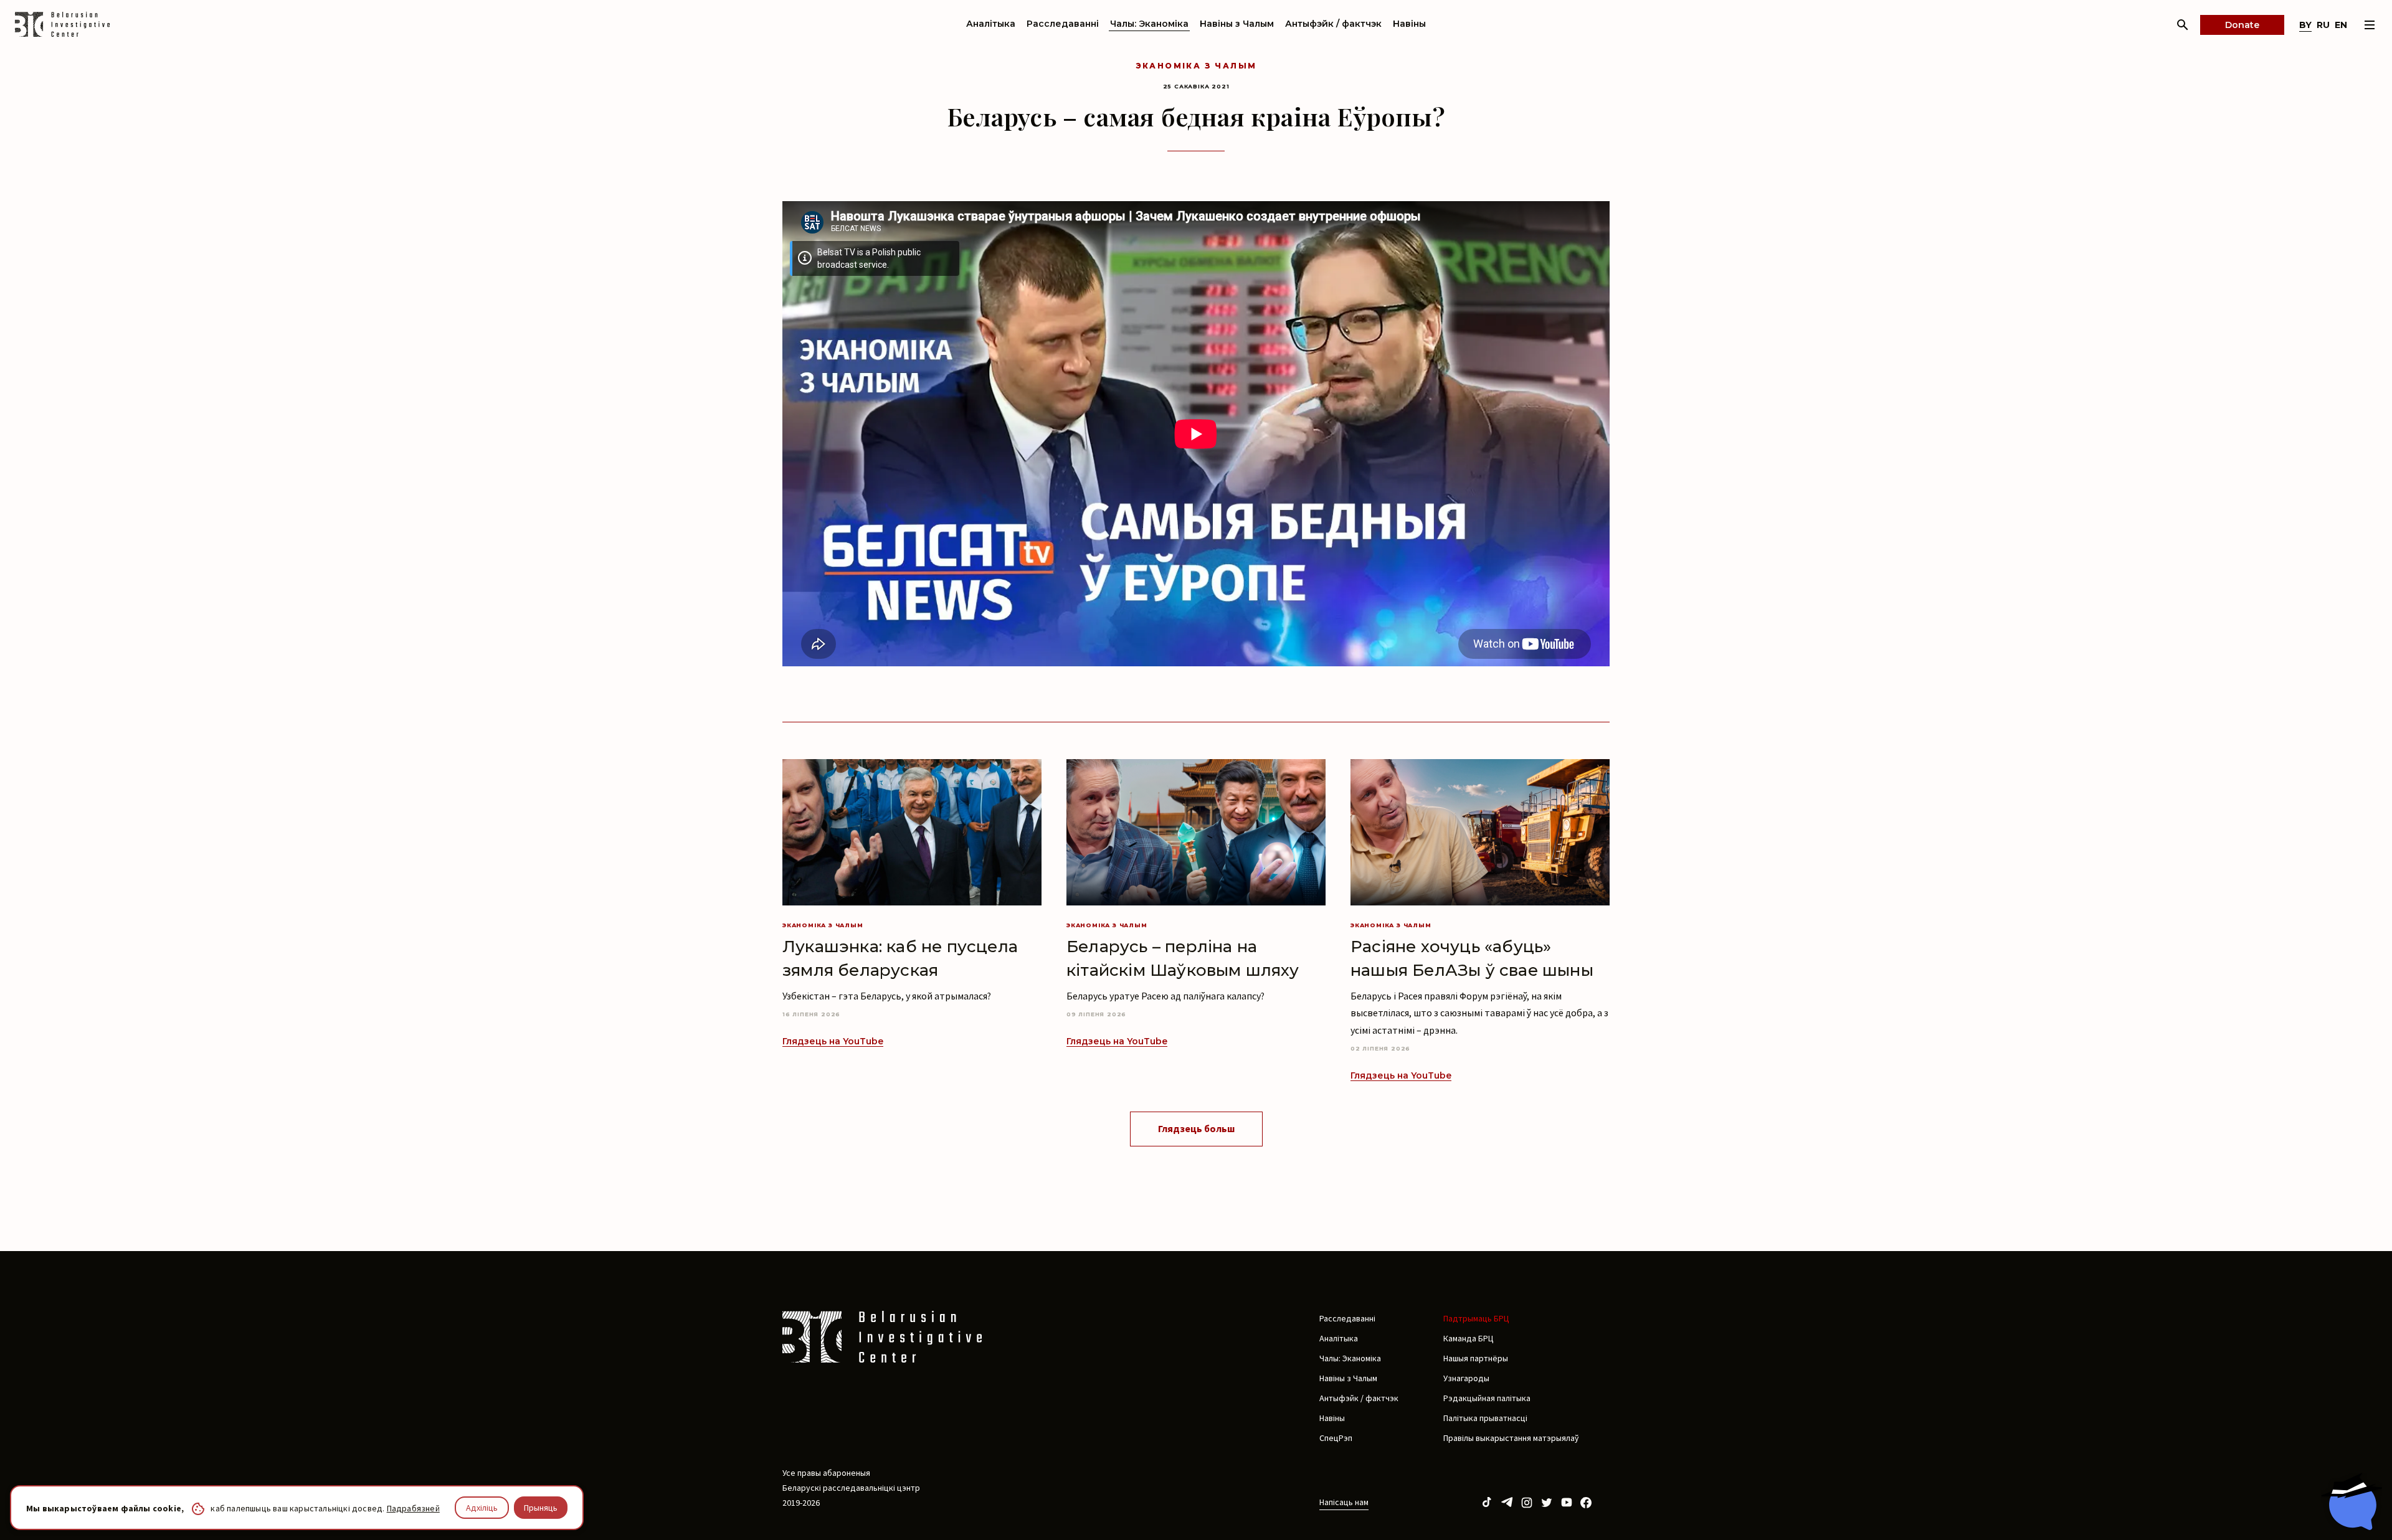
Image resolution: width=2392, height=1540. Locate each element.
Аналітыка (991, 24)
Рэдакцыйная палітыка (1487, 1398)
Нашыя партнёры (1476, 1358)
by (2305, 25)
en (2341, 25)
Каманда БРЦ (1469, 1338)
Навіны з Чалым (1237, 24)
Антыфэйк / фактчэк (1333, 24)
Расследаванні (1063, 24)
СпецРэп (1336, 1438)
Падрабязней (413, 1508)
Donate (2242, 25)
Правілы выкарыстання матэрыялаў (1511, 1438)
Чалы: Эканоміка (1149, 24)
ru (2323, 25)
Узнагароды (1466, 1378)
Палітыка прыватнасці (1485, 1418)
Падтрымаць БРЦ (1476, 1318)
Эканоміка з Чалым (1196, 66)
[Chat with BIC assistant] (2352, 1501)
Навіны (1409, 24)
